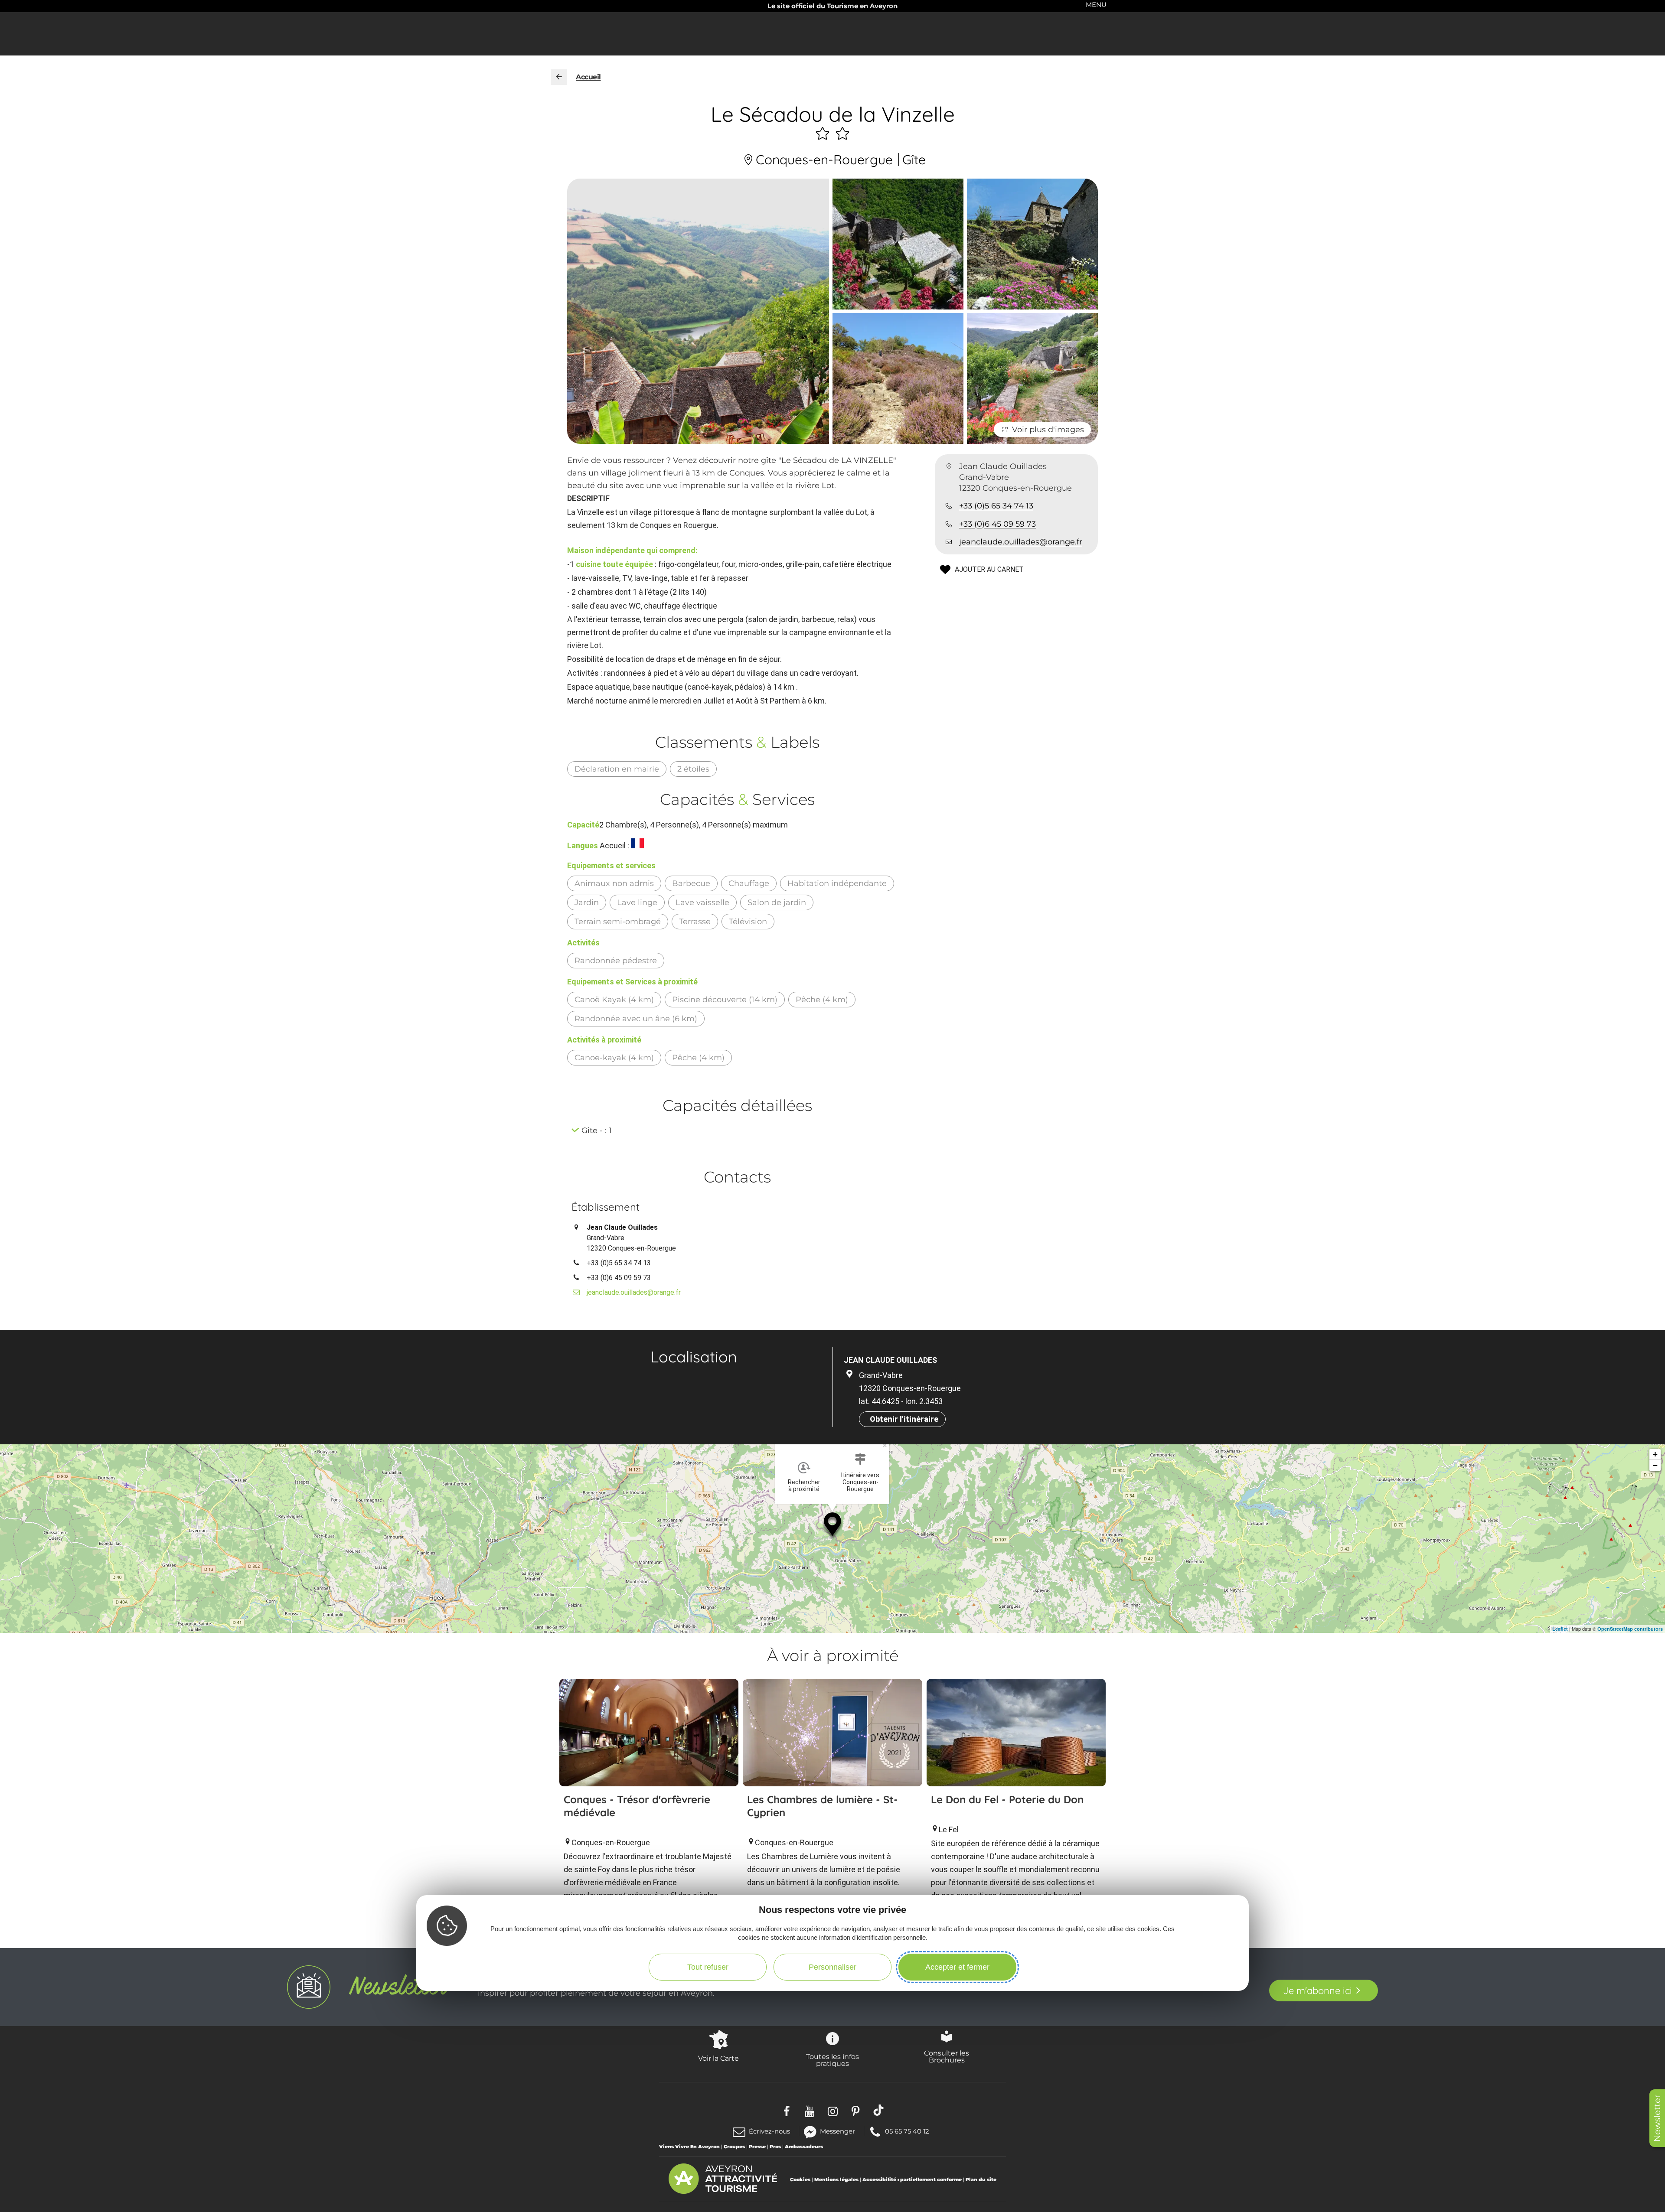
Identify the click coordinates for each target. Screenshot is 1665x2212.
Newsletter (1657, 2118)
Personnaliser (832, 1967)
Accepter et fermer (957, 1967)
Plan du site (981, 2179)
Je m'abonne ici (1317, 1990)
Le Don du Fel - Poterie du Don (1007, 1799)
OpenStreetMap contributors (1630, 1629)
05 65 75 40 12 (907, 2131)
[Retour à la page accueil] (559, 77)
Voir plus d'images (1048, 430)
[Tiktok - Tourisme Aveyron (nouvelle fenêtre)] (879, 2110)
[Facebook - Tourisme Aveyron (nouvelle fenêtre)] (787, 2110)
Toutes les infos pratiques (832, 2060)
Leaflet (1560, 1629)
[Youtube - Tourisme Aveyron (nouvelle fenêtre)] (810, 2110)
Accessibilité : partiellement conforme (912, 2179)
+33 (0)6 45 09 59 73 (997, 524)
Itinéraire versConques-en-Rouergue (860, 1482)
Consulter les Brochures (947, 2056)
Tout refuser (708, 1967)
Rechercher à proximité (804, 1486)
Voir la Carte (718, 2058)
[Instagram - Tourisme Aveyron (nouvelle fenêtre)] (833, 2110)
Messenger (837, 2131)
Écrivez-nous (769, 2131)
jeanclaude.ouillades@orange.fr (1021, 542)
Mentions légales (836, 2179)
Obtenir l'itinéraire (904, 1419)
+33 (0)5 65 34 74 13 (996, 506)
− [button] (1655, 1465)
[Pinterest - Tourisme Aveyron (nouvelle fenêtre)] (856, 2110)
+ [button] (1655, 1454)
